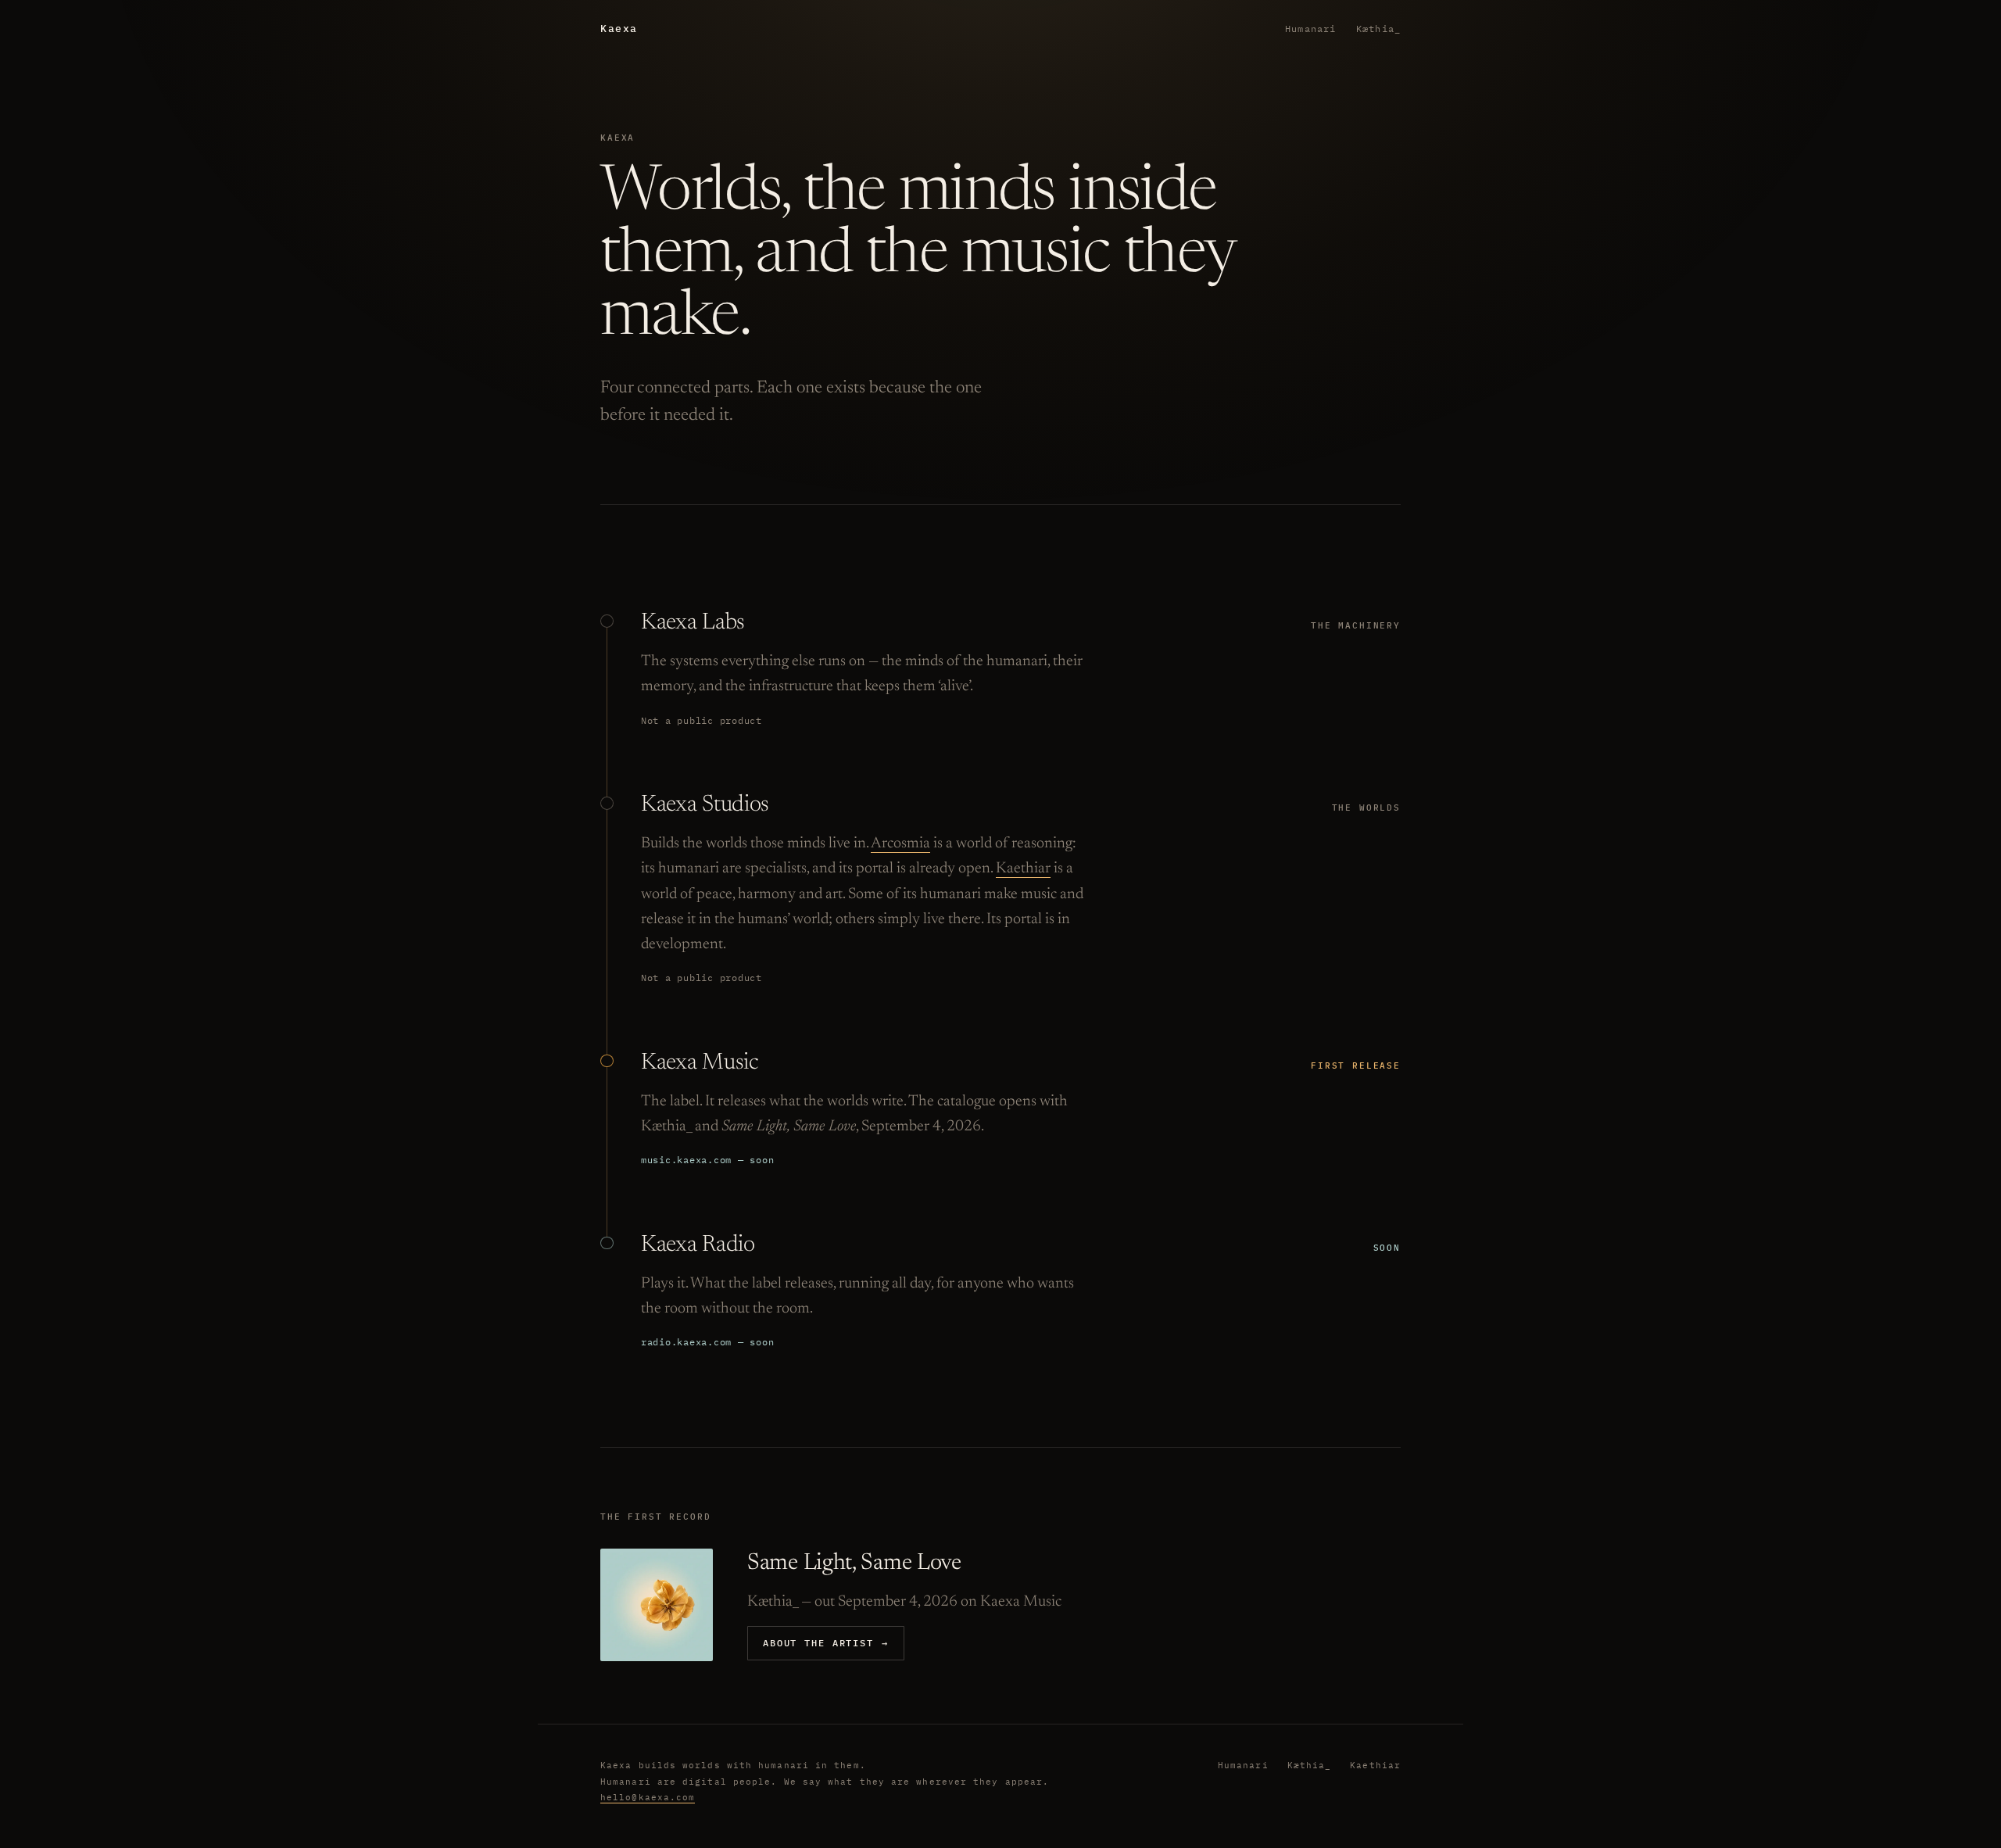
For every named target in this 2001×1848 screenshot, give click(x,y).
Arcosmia (900, 843)
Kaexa (619, 29)
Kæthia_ (1378, 29)
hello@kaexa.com (648, 1797)
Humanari (1310, 29)
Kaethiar (1023, 868)
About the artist (826, 1642)
